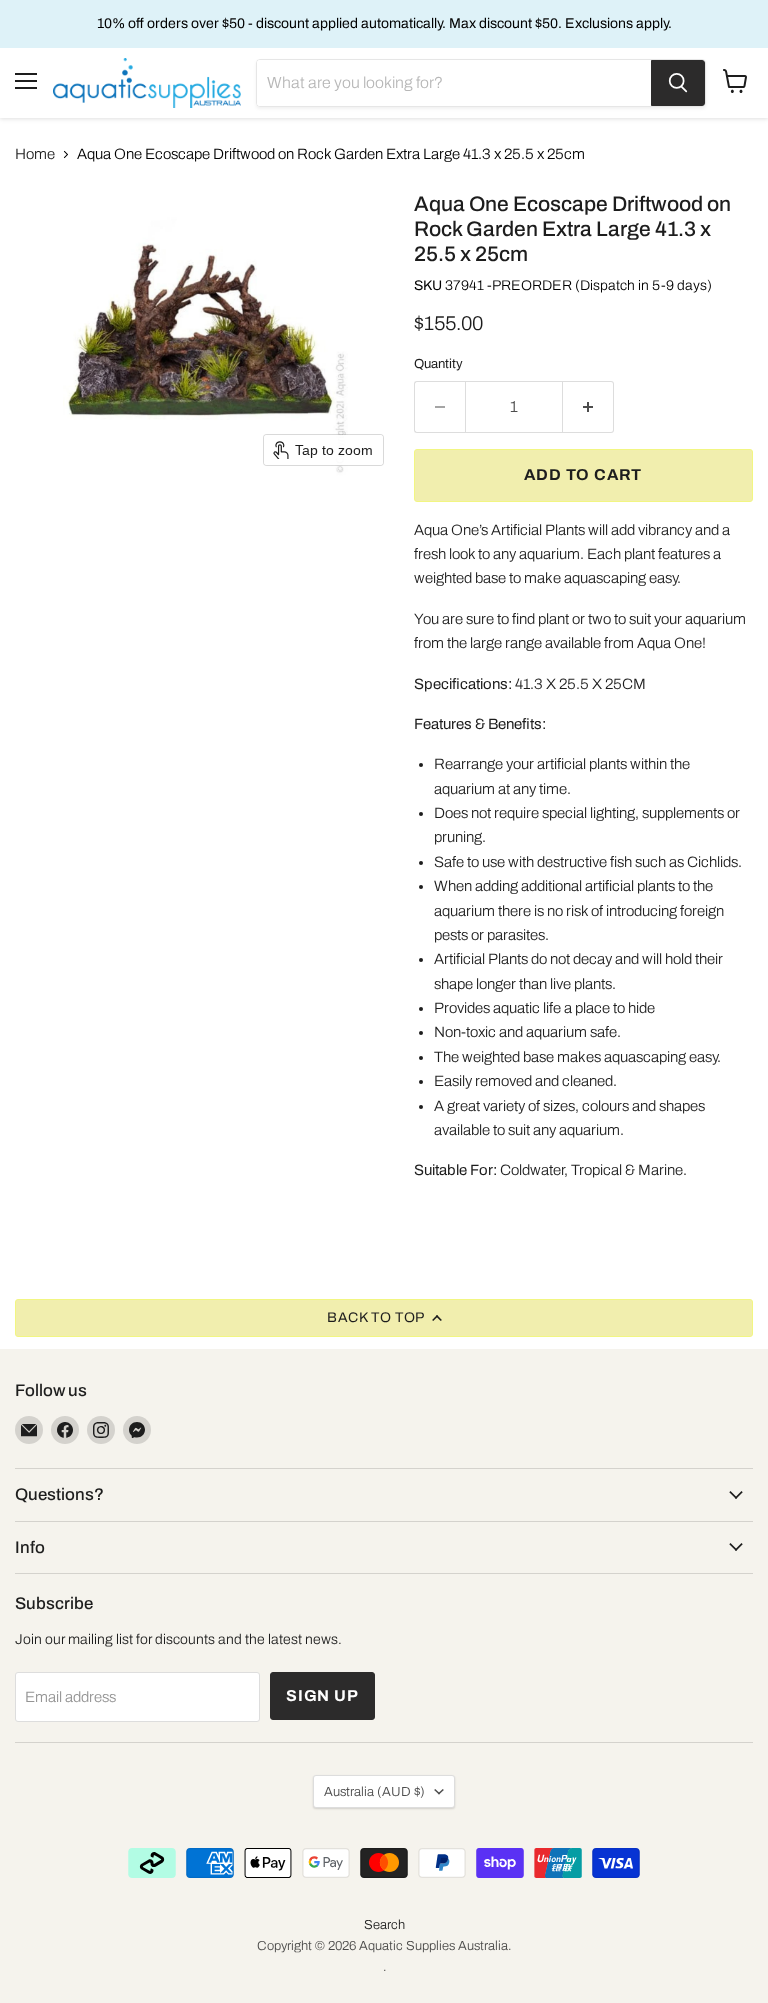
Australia (374, 1791)
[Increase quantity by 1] (588, 407)
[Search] (678, 83)
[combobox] (454, 83)
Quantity (438, 363)
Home (35, 154)
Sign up (322, 1695)
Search (384, 1925)
